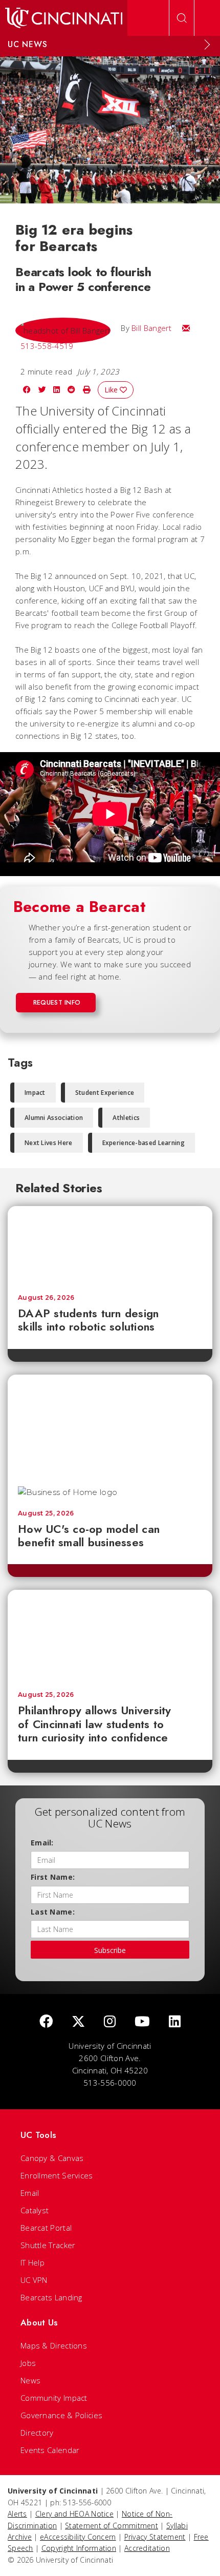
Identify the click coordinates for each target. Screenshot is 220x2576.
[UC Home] (64, 18)
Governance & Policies (61, 2415)
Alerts (17, 2514)
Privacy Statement (155, 2537)
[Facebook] (46, 2022)
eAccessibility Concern (78, 2537)
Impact (35, 1093)
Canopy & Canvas (52, 2158)
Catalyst (35, 2210)
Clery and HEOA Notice (74, 2514)
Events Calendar (50, 2450)
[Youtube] (142, 2022)
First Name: (53, 1877)
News (30, 2380)
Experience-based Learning (144, 1143)
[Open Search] (182, 18)
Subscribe (110, 1950)
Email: (42, 1843)
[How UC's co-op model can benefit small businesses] (110, 1425)
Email (30, 2193)
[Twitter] (78, 2022)
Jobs (28, 2363)
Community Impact (54, 2398)
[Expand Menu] (207, 45)
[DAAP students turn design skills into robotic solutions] (110, 1245)
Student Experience (105, 1093)
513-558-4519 (47, 346)
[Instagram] (110, 2022)
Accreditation (147, 2548)
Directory (37, 2433)
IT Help (32, 2262)
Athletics (126, 1118)
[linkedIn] (175, 2022)
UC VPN (34, 2280)
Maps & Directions (54, 2345)
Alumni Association (54, 1118)
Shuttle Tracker (48, 2245)
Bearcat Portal (46, 2228)
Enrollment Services (57, 2175)
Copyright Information (79, 2548)
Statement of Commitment (112, 2526)
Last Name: (53, 1912)
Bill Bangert (152, 328)
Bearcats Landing (51, 2297)
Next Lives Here (49, 1143)
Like (112, 390)
